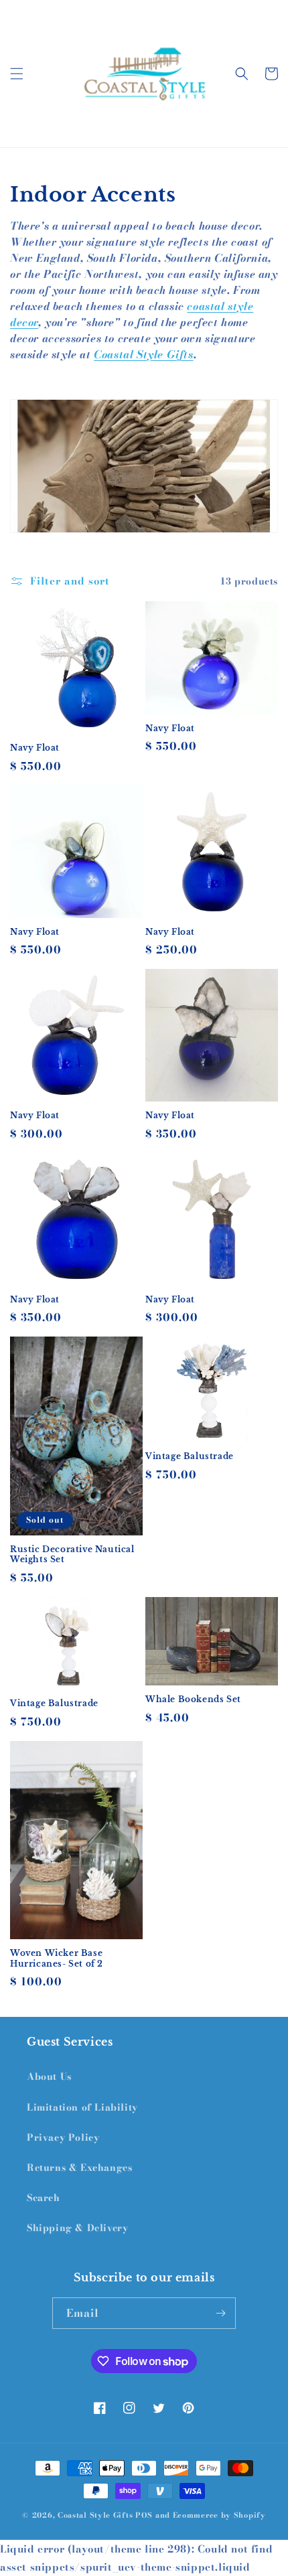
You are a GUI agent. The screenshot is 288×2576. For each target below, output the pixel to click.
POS (144, 2515)
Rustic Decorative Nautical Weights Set (72, 1555)
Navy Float (35, 748)
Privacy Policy (63, 2137)
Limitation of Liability (82, 2107)
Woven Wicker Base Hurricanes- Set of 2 (57, 1958)
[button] (17, 74)
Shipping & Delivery (77, 2228)
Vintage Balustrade (190, 1456)
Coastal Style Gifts (143, 354)
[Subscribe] (220, 2313)
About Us (49, 2076)
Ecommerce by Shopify (219, 2515)
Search (44, 2198)
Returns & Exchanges (79, 2168)
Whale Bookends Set (193, 1699)
